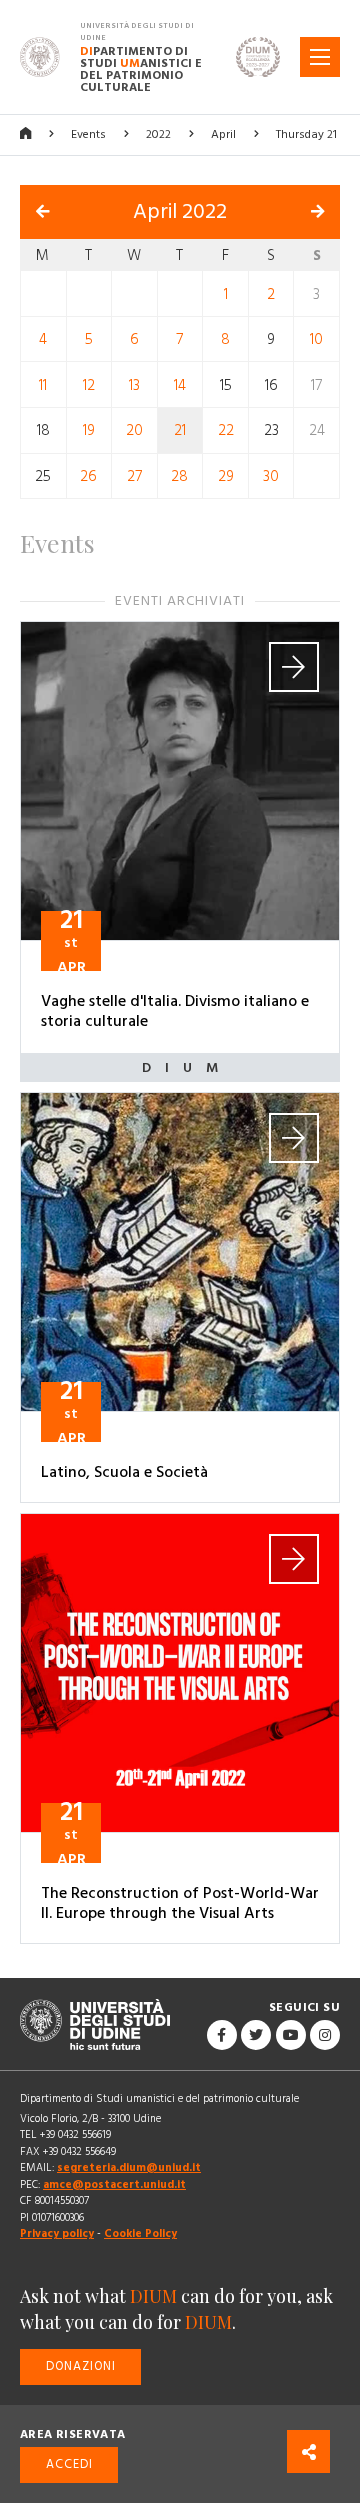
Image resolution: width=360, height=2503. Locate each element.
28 (179, 476)
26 (88, 476)
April (223, 134)
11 (43, 384)
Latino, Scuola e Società (124, 1472)
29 (226, 476)
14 (180, 384)
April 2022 (180, 212)
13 (134, 384)
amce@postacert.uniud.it (114, 2184)
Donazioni (81, 2366)
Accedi (69, 2464)
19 (89, 430)
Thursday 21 (306, 134)
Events (88, 134)
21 (180, 430)
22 (226, 430)
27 (134, 476)
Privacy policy (57, 2233)
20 (134, 430)
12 (89, 384)
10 (316, 339)
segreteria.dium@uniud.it (129, 2167)
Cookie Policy (140, 2233)
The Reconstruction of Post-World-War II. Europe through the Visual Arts (180, 1903)
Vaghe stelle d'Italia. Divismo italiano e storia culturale (175, 1011)
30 (271, 476)
